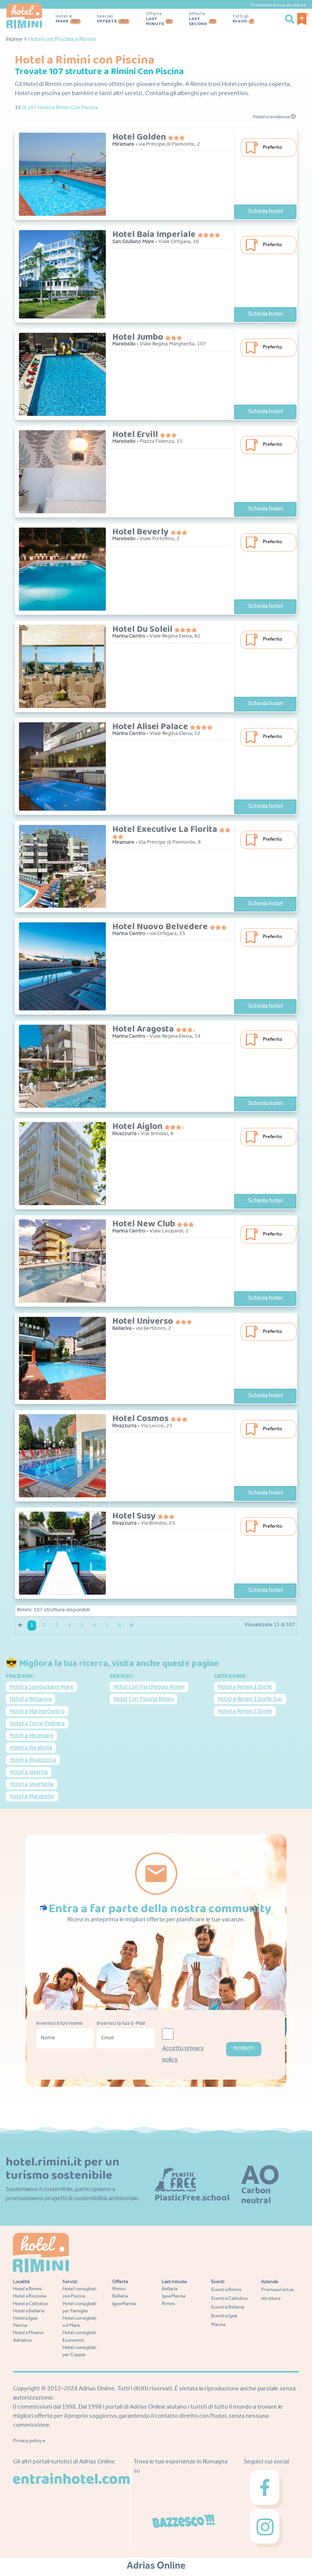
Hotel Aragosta (144, 1029)
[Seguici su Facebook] (266, 2490)
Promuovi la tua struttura (278, 5)
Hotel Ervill (136, 435)
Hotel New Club (145, 1224)
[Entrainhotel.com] (71, 2479)
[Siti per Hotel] (156, 2565)
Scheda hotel (265, 212)
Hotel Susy (135, 1516)
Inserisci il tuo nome (60, 2024)
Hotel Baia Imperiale (155, 235)
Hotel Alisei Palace (151, 727)
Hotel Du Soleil (143, 629)
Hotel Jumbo (139, 337)
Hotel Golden (140, 137)
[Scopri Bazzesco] (183, 2521)
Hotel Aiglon (138, 1127)
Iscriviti (244, 2049)
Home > (17, 40)
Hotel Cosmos (141, 1419)
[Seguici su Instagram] (266, 2528)
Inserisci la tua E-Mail (121, 2024)
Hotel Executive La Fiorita (166, 829)
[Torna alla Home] (24, 16)
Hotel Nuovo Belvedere (161, 927)
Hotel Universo (144, 1321)
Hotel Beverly (141, 532)
